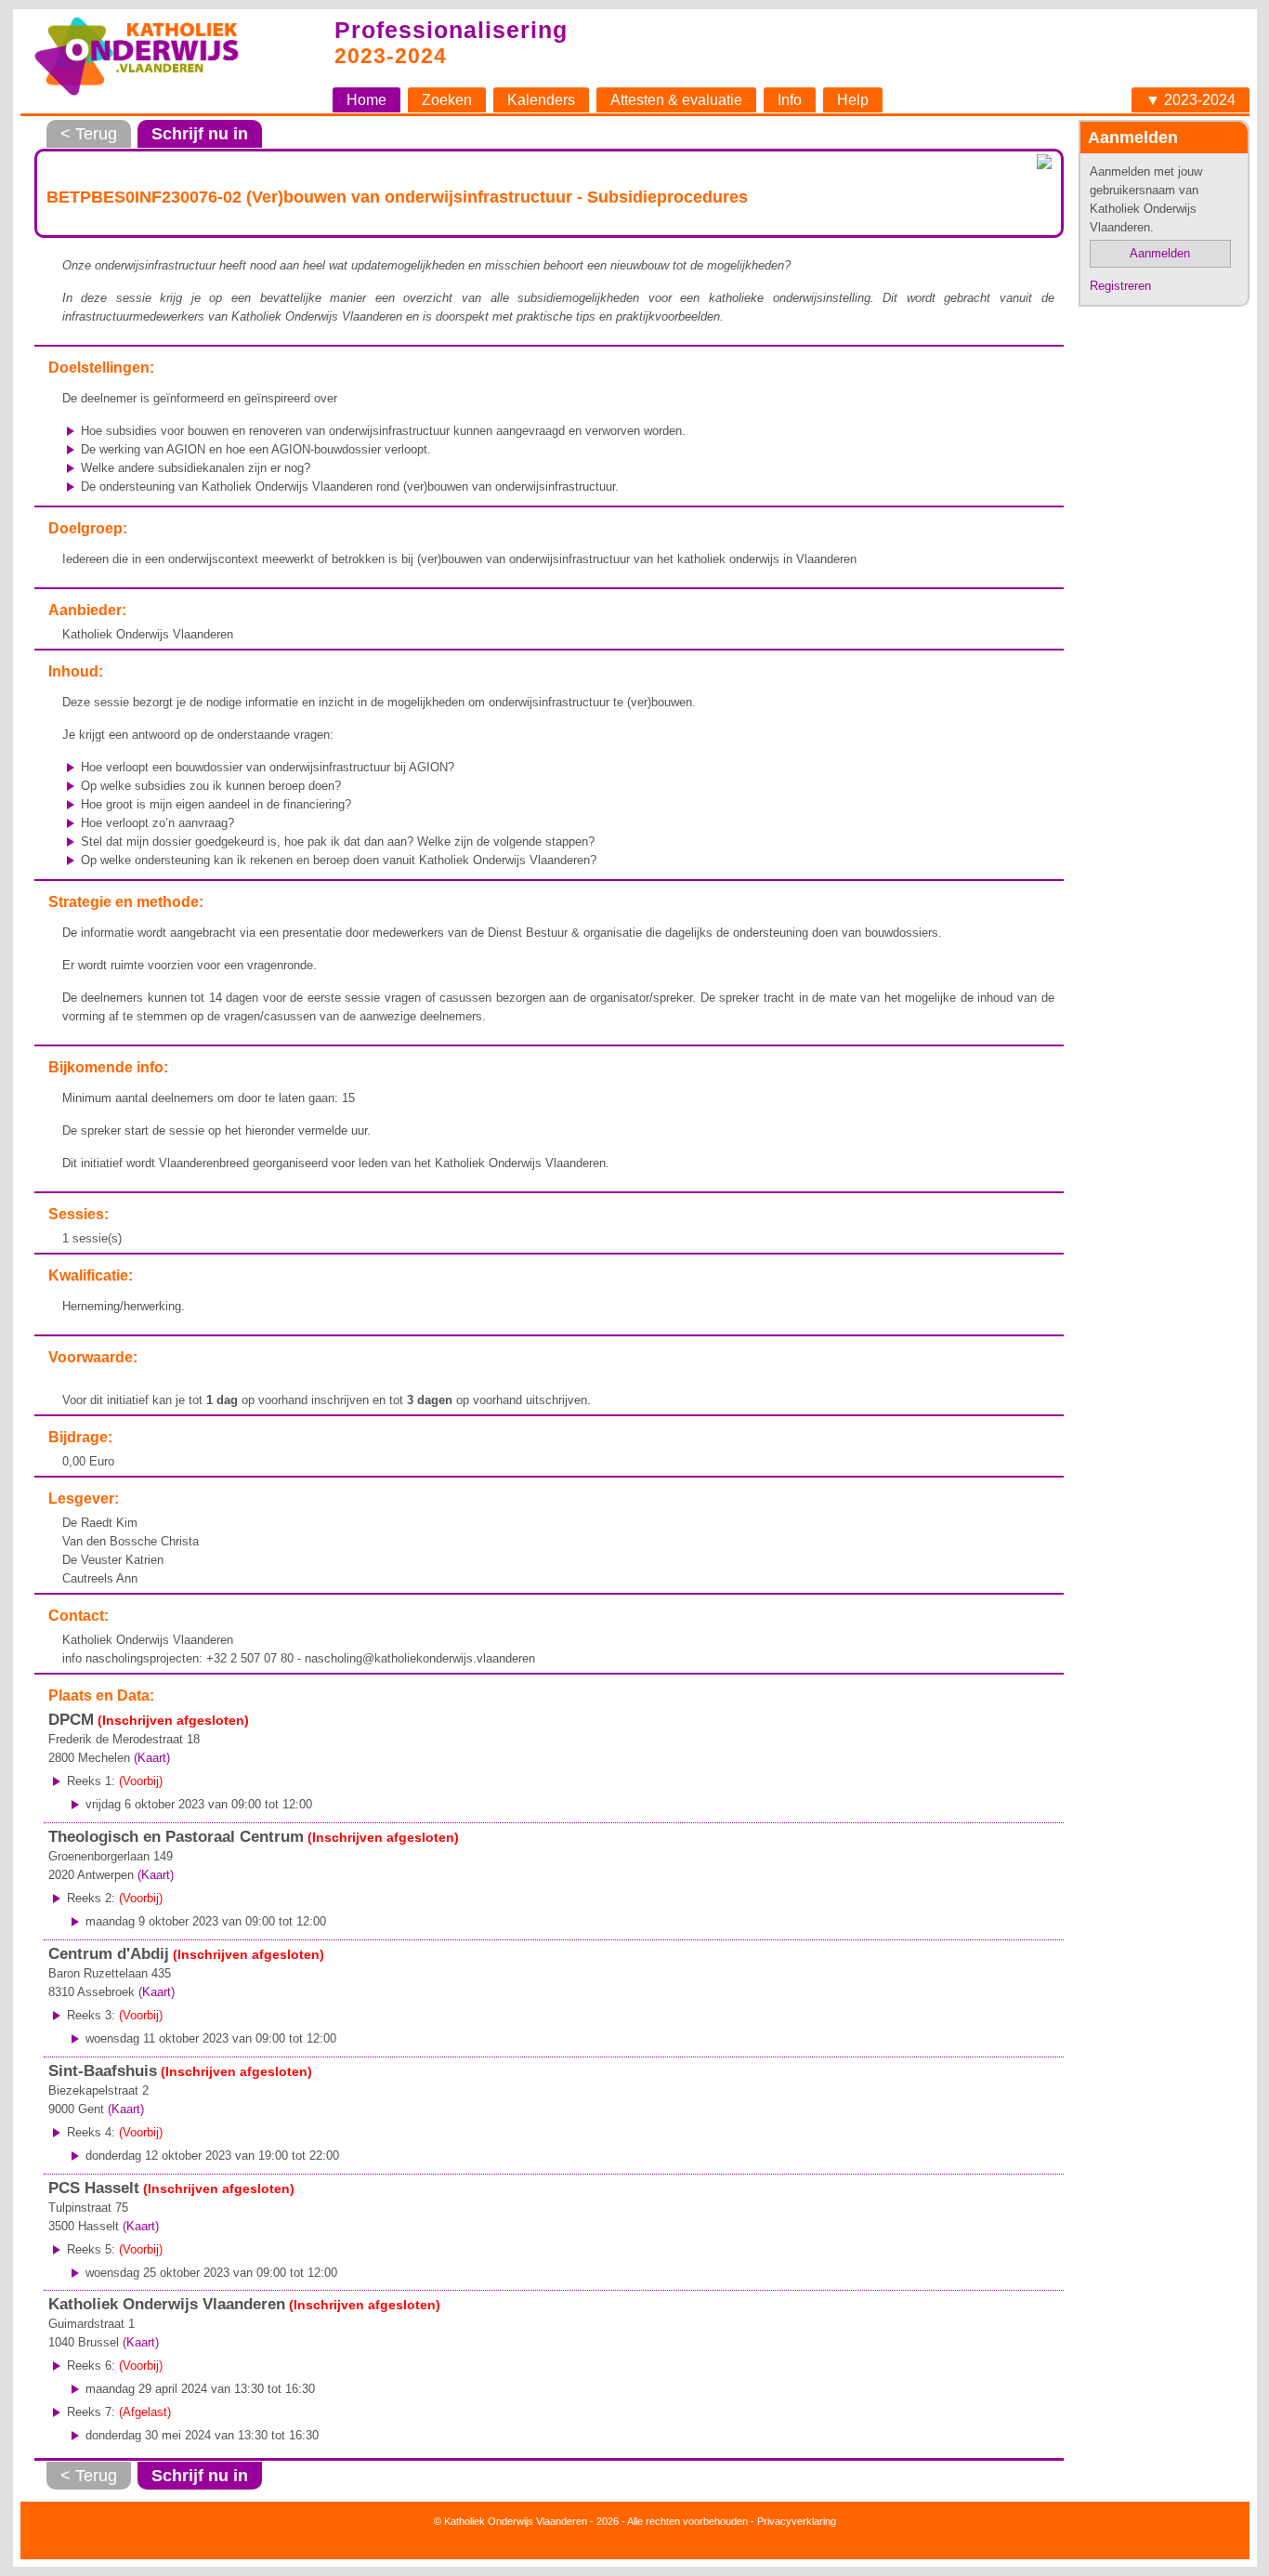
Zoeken (447, 100)
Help (853, 100)
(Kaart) (152, 1758)
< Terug (89, 134)
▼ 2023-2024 (1191, 100)
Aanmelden (1160, 253)
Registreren (1120, 286)
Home (366, 100)
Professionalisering (451, 30)
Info (790, 100)
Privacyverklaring (797, 2521)
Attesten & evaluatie (676, 100)
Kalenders (541, 100)
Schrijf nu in (200, 134)
